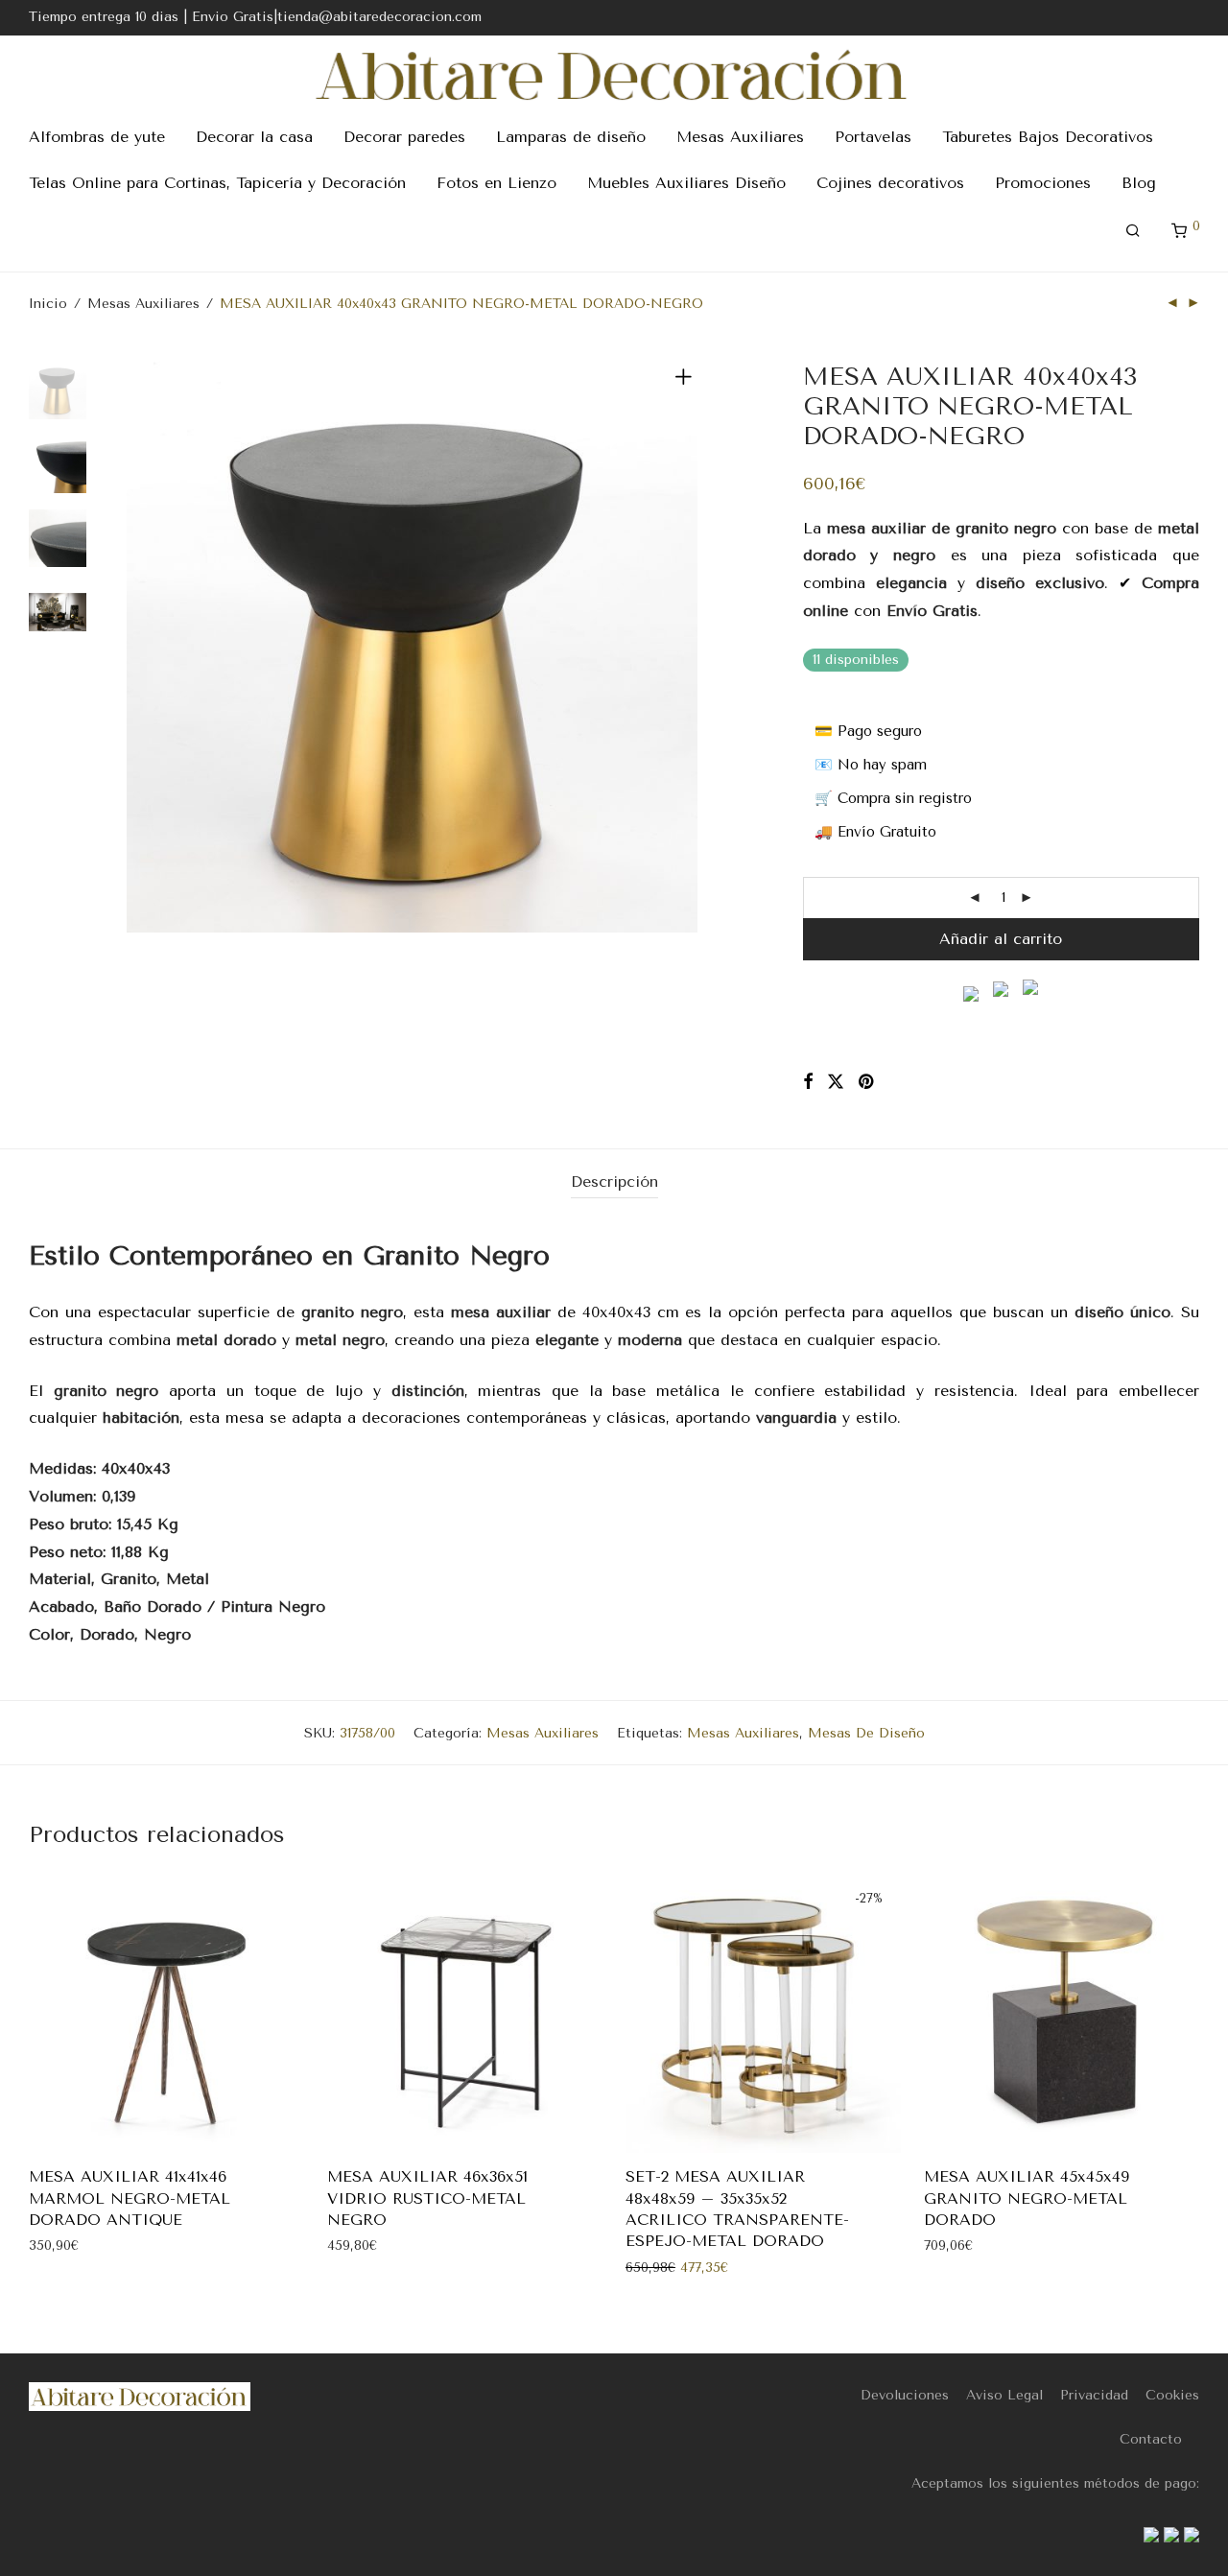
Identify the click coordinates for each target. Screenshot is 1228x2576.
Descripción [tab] (614, 1182)
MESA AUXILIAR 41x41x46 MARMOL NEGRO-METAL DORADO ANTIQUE (130, 2198)
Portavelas (873, 137)
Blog (1139, 183)
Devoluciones (905, 2395)
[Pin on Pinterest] (867, 1082)
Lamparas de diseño (571, 137)
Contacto (1151, 2439)
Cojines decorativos (890, 183)
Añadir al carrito (1001, 939)
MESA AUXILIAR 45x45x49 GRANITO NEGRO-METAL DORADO (1027, 2198)
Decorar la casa (254, 137)
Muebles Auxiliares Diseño (686, 183)
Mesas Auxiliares (740, 137)
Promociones (1043, 183)
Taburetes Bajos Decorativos (1048, 137)
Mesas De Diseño (866, 1733)
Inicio (48, 304)
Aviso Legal (1004, 2395)
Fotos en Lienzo (496, 183)
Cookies (1172, 2395)
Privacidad (1094, 2395)
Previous (138, 647)
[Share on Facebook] (808, 1082)
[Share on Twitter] (836, 1082)
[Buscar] (1133, 231)
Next (687, 647)
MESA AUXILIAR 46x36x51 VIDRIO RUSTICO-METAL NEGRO (427, 2198)
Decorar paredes (404, 137)
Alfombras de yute (97, 137)
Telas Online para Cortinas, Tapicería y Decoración (217, 183)
